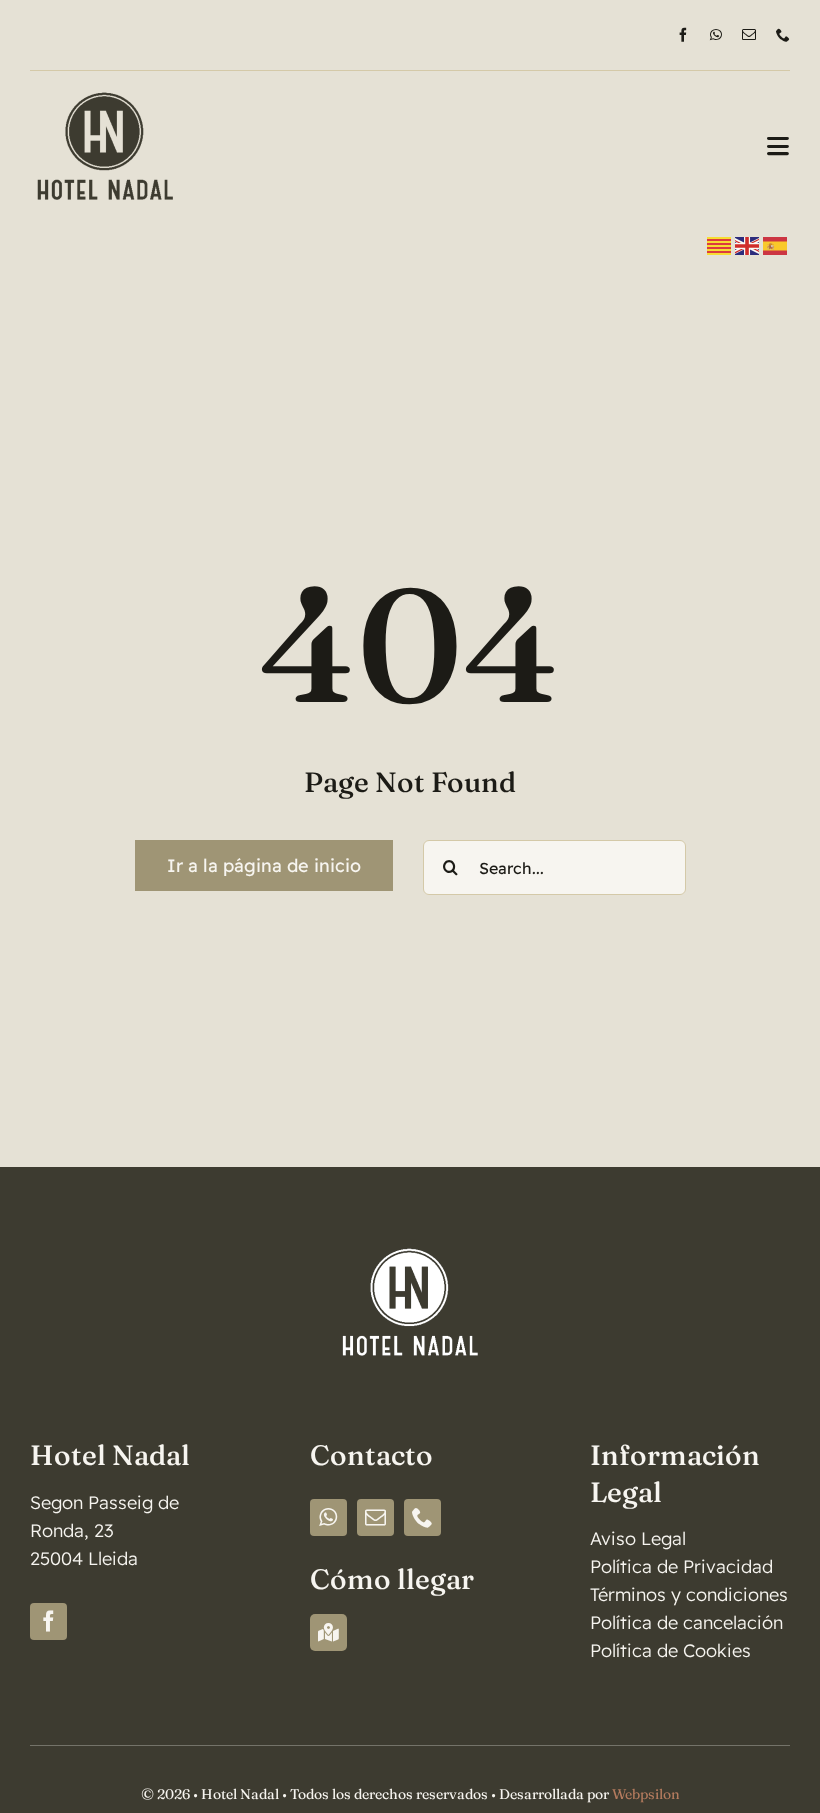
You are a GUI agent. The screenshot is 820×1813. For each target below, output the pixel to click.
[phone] (783, 35)
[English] (748, 244)
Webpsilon (646, 1794)
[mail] (749, 35)
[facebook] (683, 35)
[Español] (776, 244)
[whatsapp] (716, 35)
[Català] (720, 244)
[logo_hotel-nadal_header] (105, 79)
